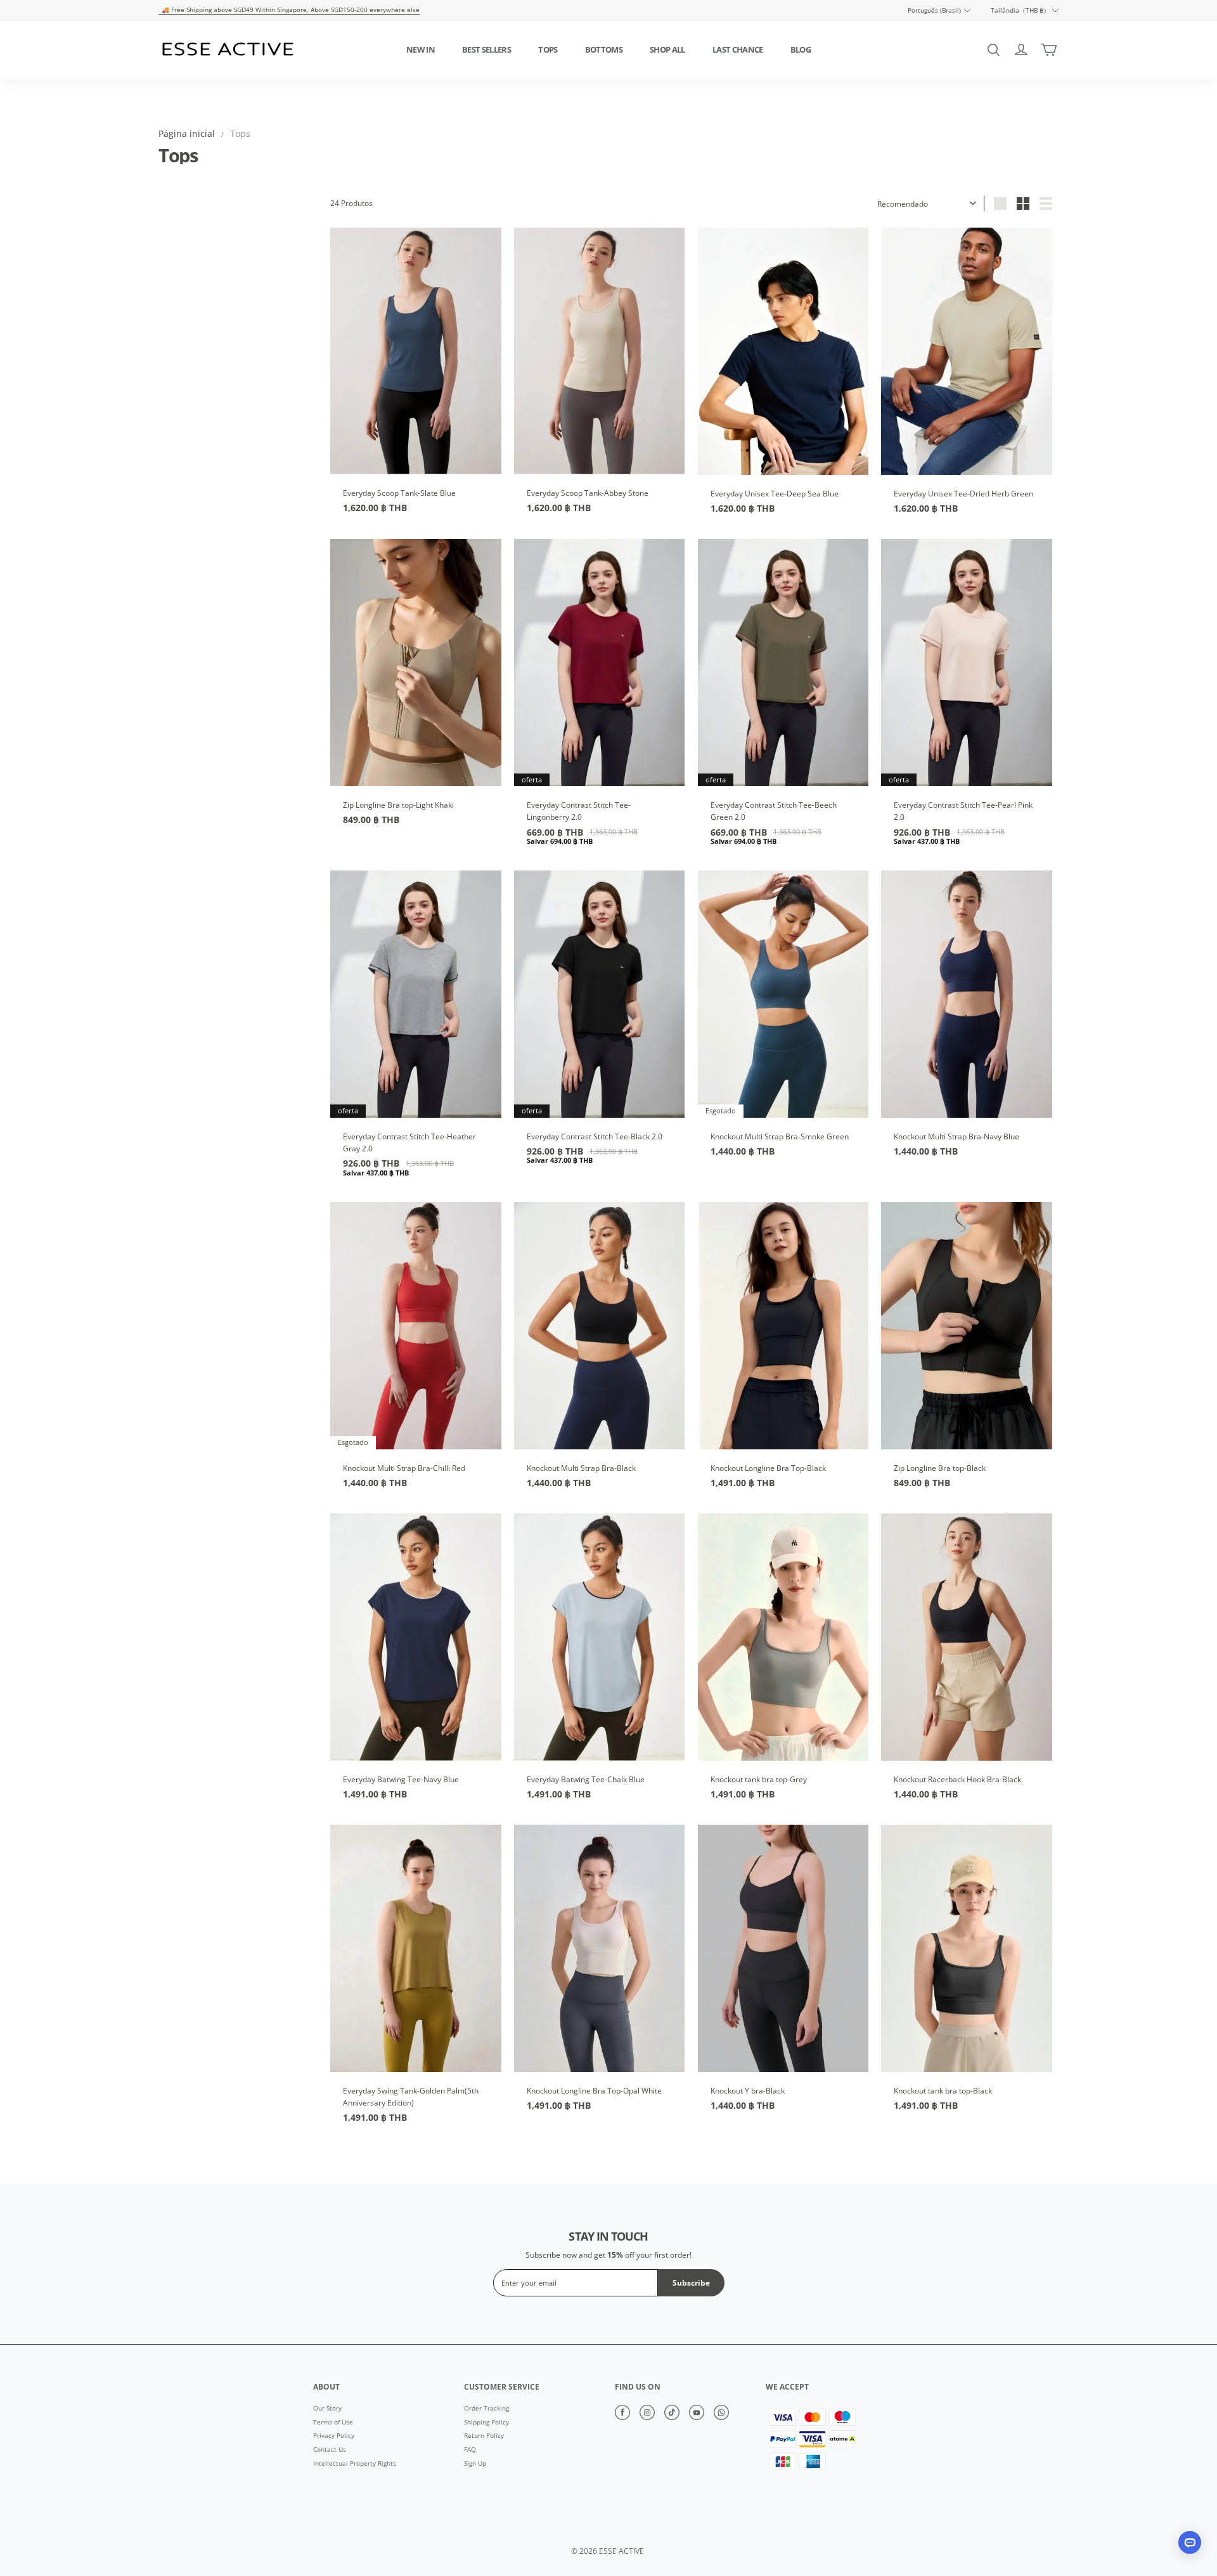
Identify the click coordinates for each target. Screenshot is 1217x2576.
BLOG (801, 49)
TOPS (548, 49)
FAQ (470, 2450)
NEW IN (421, 49)
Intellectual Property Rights (355, 2464)
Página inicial (187, 133)
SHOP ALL (667, 49)
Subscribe (691, 2283)
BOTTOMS (604, 49)
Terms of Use (333, 2423)
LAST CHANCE (738, 49)
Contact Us (330, 2450)
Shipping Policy (486, 2423)
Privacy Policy (334, 2436)
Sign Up (475, 2464)
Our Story (327, 2409)
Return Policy (484, 2436)
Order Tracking (486, 2409)
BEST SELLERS (486, 49)
